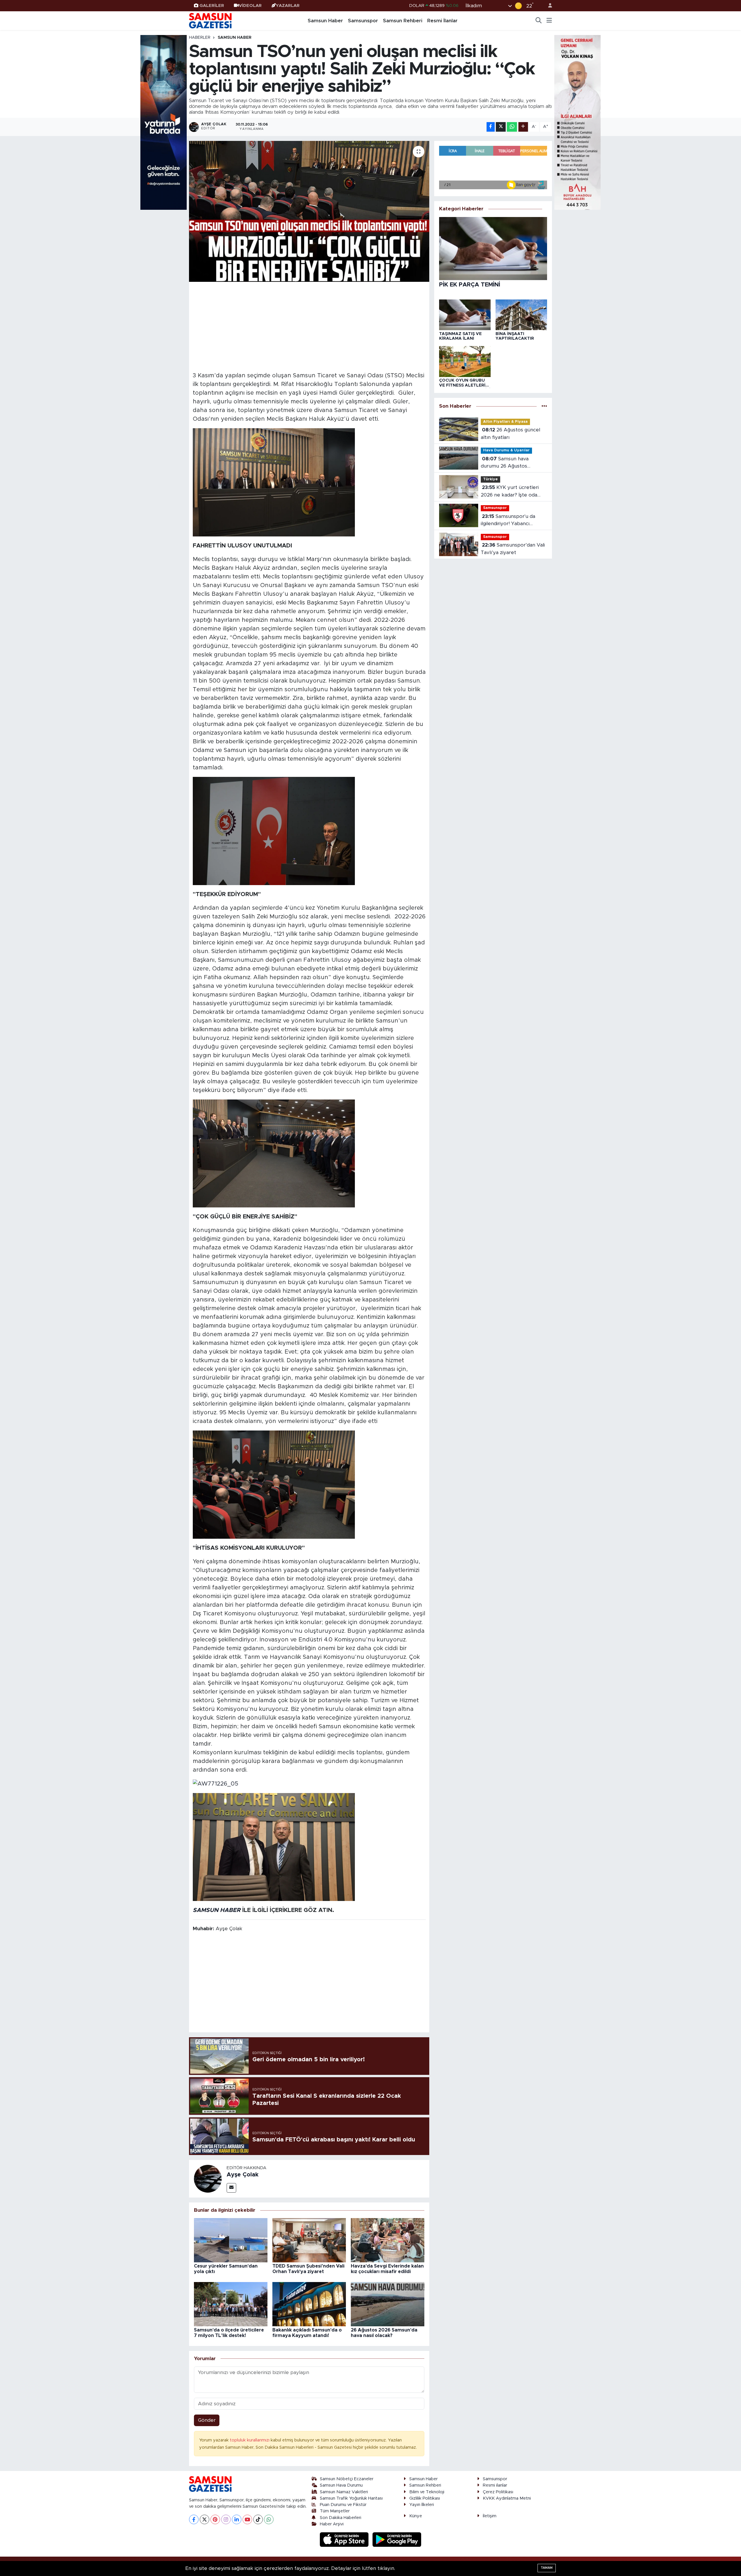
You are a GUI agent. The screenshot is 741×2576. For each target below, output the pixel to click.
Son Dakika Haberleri (341, 2518)
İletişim (490, 2516)
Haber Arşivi (332, 2524)
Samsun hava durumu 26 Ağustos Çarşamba (505, 463)
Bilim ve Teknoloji (427, 2492)
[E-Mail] (231, 2188)
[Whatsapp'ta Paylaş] (512, 127)
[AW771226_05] (215, 1783)
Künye (416, 2516)
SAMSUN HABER (217, 1910)
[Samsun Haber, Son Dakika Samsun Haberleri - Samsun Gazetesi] (211, 21)
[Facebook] (194, 2519)
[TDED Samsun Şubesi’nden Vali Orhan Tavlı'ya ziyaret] (309, 2240)
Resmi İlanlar (442, 21)
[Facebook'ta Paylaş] (491, 127)
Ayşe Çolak (243, 2175)
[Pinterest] (215, 2519)
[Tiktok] (258, 2519)
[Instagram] (226, 2519)
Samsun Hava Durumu (341, 2485)
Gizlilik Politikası (425, 2498)
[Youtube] (247, 2519)
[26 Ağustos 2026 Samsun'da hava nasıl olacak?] (388, 2304)
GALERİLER (212, 6)
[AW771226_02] (274, 1847)
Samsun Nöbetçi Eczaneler (347, 2479)
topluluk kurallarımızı (250, 2440)
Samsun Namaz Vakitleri (344, 2492)
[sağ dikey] (577, 122)
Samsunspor (363, 21)
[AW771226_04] (274, 1153)
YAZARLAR (288, 6)
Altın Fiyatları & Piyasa (505, 422)
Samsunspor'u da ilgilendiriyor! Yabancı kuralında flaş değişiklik (508, 521)
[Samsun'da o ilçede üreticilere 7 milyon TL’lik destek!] (231, 2304)
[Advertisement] (309, 326)
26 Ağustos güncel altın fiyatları (510, 434)
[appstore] (345, 2539)
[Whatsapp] (269, 2519)
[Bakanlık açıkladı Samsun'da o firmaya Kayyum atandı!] (309, 2304)
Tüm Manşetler (335, 2511)
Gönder (207, 2420)
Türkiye (490, 479)
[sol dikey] (164, 122)
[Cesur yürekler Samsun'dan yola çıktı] (231, 2240)
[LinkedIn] (237, 2519)
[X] (204, 2519)
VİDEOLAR (250, 6)
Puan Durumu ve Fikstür (343, 2505)
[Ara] (539, 21)
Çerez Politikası (498, 2492)
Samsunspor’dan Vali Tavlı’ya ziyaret (513, 549)
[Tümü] (544, 406)
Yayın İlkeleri (422, 2505)
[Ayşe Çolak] (208, 2178)
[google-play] (397, 2539)
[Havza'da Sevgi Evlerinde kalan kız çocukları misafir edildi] (388, 2240)
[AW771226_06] (274, 1484)
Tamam (547, 2568)
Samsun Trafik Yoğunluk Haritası (351, 2498)
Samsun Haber (325, 21)
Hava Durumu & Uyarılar (506, 450)
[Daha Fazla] (523, 127)
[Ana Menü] (549, 21)
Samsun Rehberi (403, 21)
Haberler (200, 38)
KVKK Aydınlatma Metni (507, 2498)
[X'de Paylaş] (501, 127)
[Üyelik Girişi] (548, 6)
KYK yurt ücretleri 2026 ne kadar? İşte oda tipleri (510, 492)
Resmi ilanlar (495, 2485)
